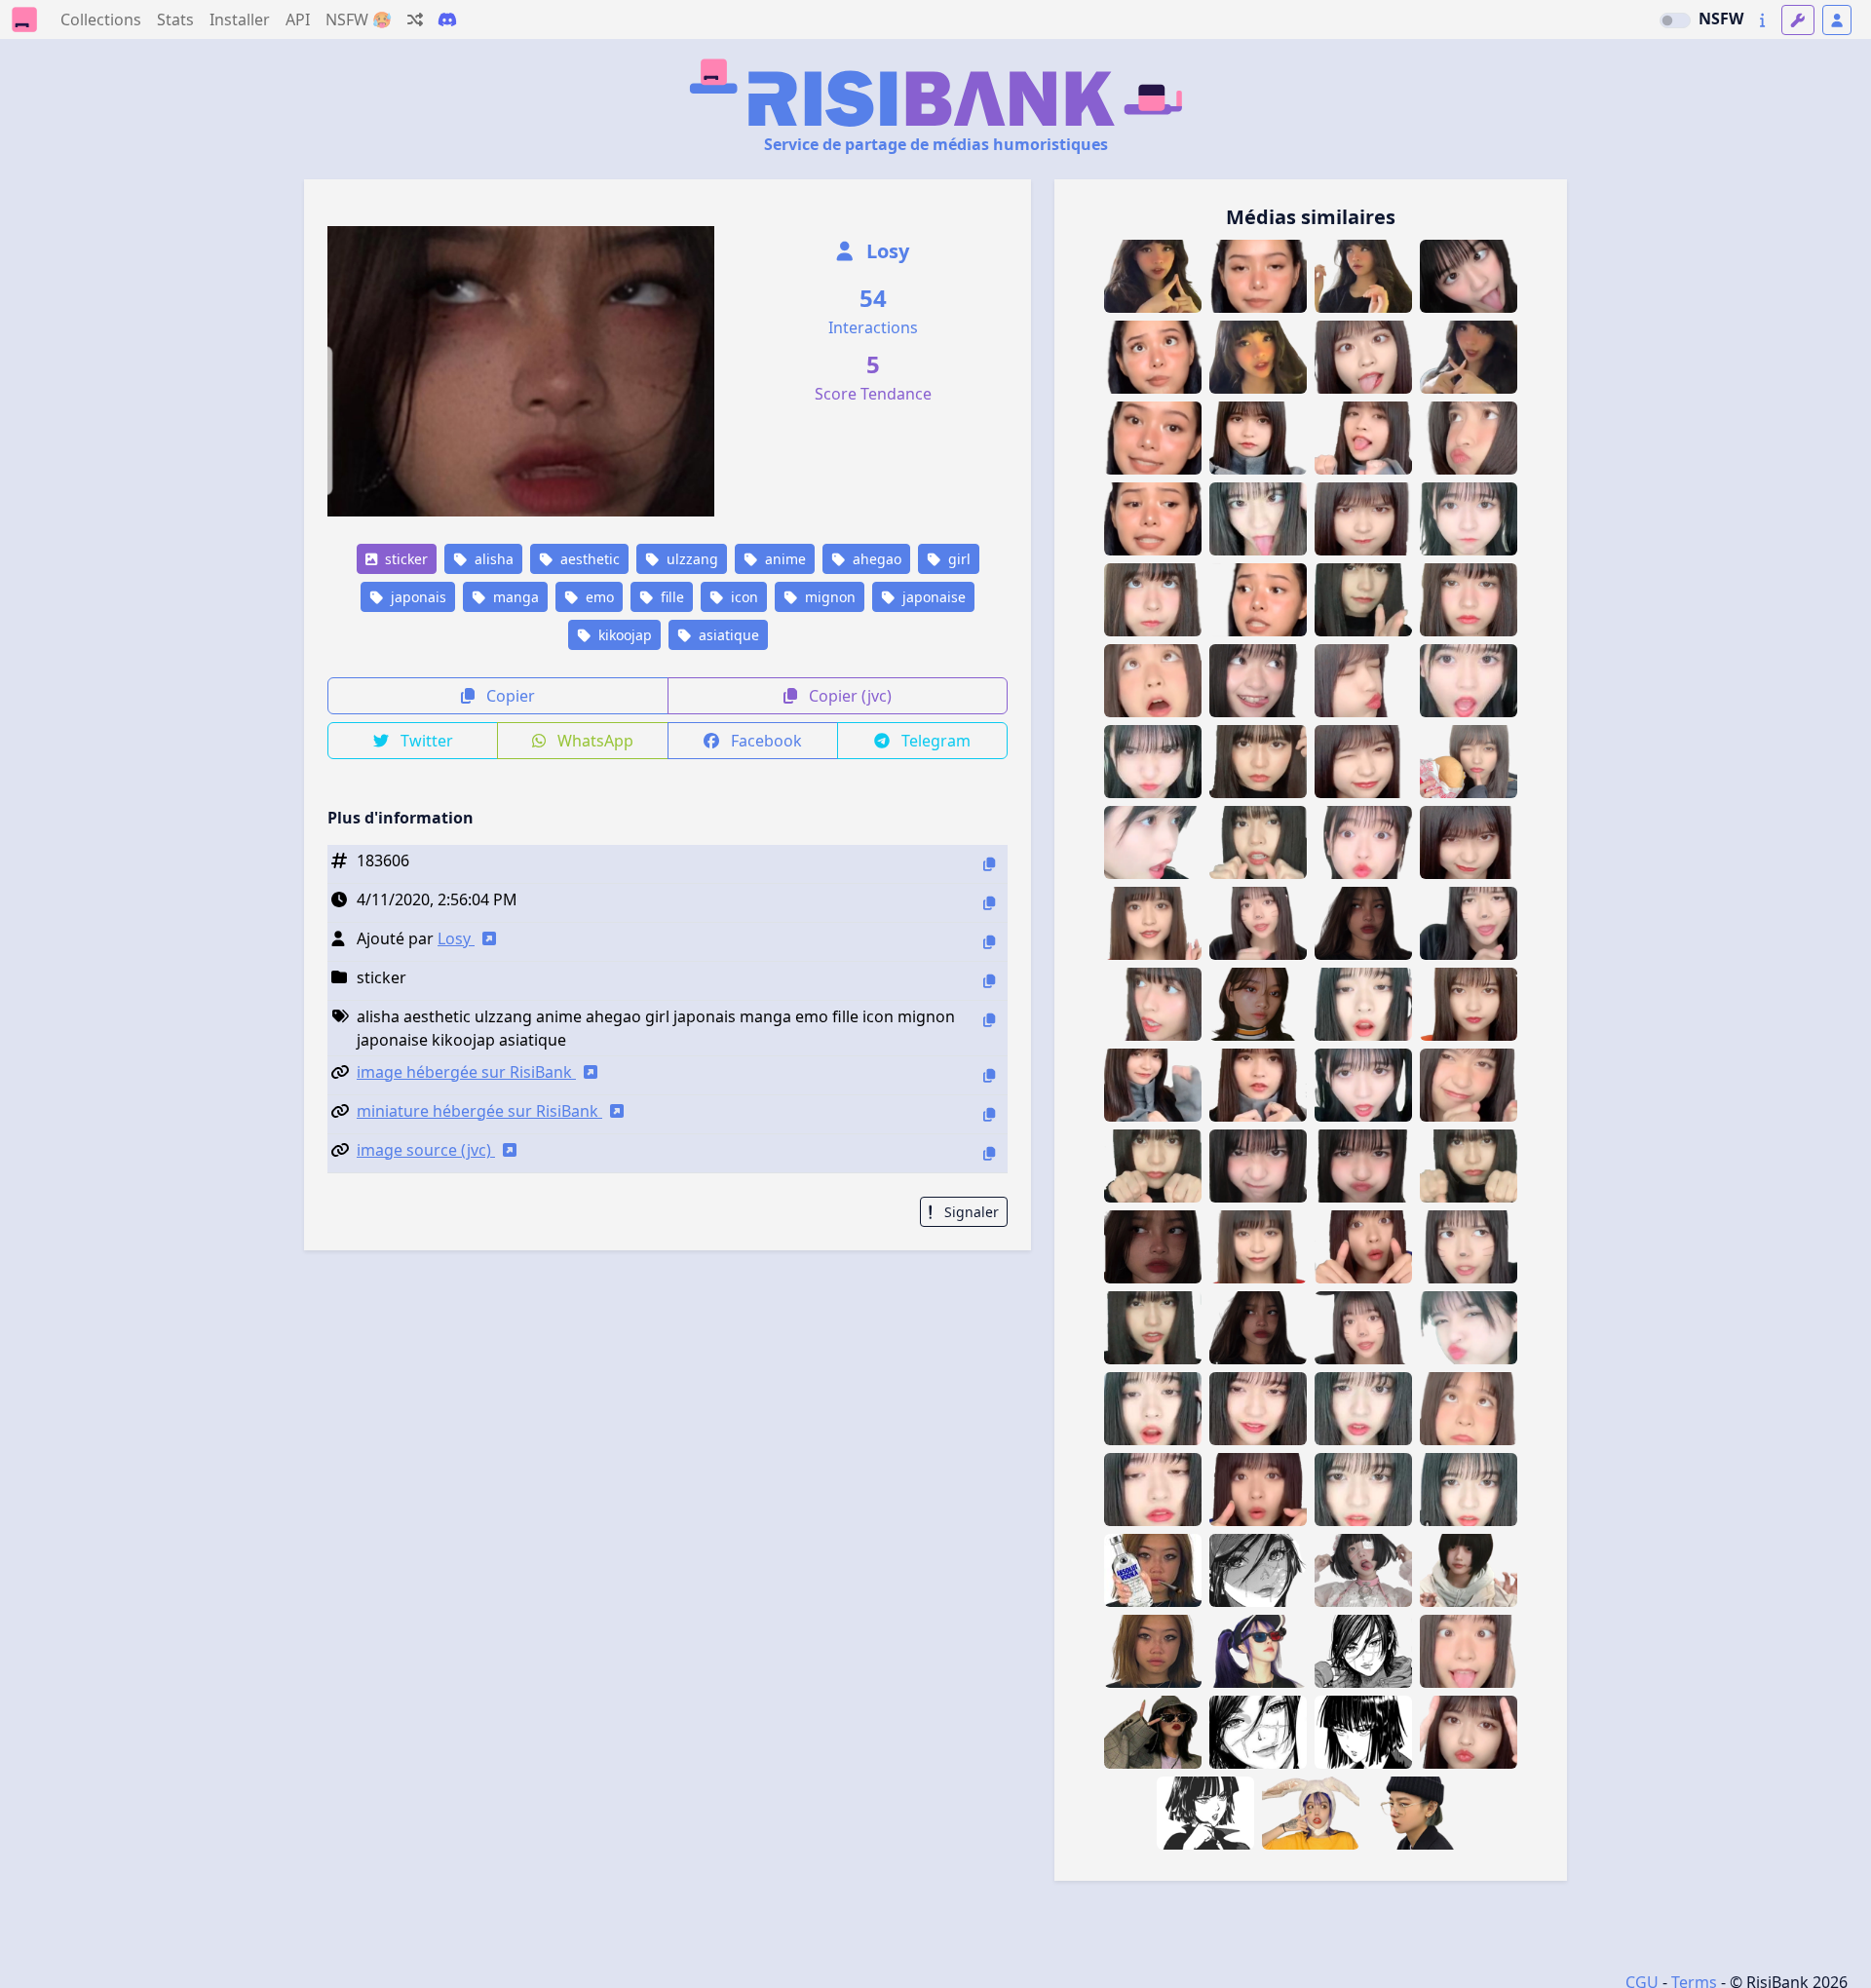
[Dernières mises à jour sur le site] (1762, 20)
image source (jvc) (426, 1150)
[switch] (1675, 20)
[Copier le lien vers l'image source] (989, 1153)
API (298, 19)
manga (514, 597)
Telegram (934, 741)
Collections (101, 19)
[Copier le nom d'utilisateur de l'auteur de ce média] (989, 942)
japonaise (932, 597)
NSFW (1721, 19)
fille (670, 597)
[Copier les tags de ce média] (989, 1020)
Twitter (425, 741)
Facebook (764, 741)
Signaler (970, 1212)
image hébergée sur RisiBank (466, 1072)
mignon (828, 597)
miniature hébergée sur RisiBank (479, 1111)
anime (783, 559)
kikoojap (623, 635)
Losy (885, 251)
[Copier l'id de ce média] (989, 864)
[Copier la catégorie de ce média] (989, 981)
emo (598, 597)
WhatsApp (593, 741)
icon (743, 597)
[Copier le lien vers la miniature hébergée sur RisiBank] (989, 1114)
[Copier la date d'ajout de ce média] (989, 903)
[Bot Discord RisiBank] (447, 19)
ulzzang (690, 559)
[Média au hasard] (415, 19)
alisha (492, 559)
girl (957, 559)
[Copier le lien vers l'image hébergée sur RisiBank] (989, 1075)
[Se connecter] (1837, 20)
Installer (240, 19)
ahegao (875, 559)
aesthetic (588, 559)
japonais (417, 597)
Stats (175, 19)
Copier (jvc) (848, 696)
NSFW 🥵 (359, 19)
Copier (509, 696)
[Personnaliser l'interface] (1798, 20)
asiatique (727, 635)
